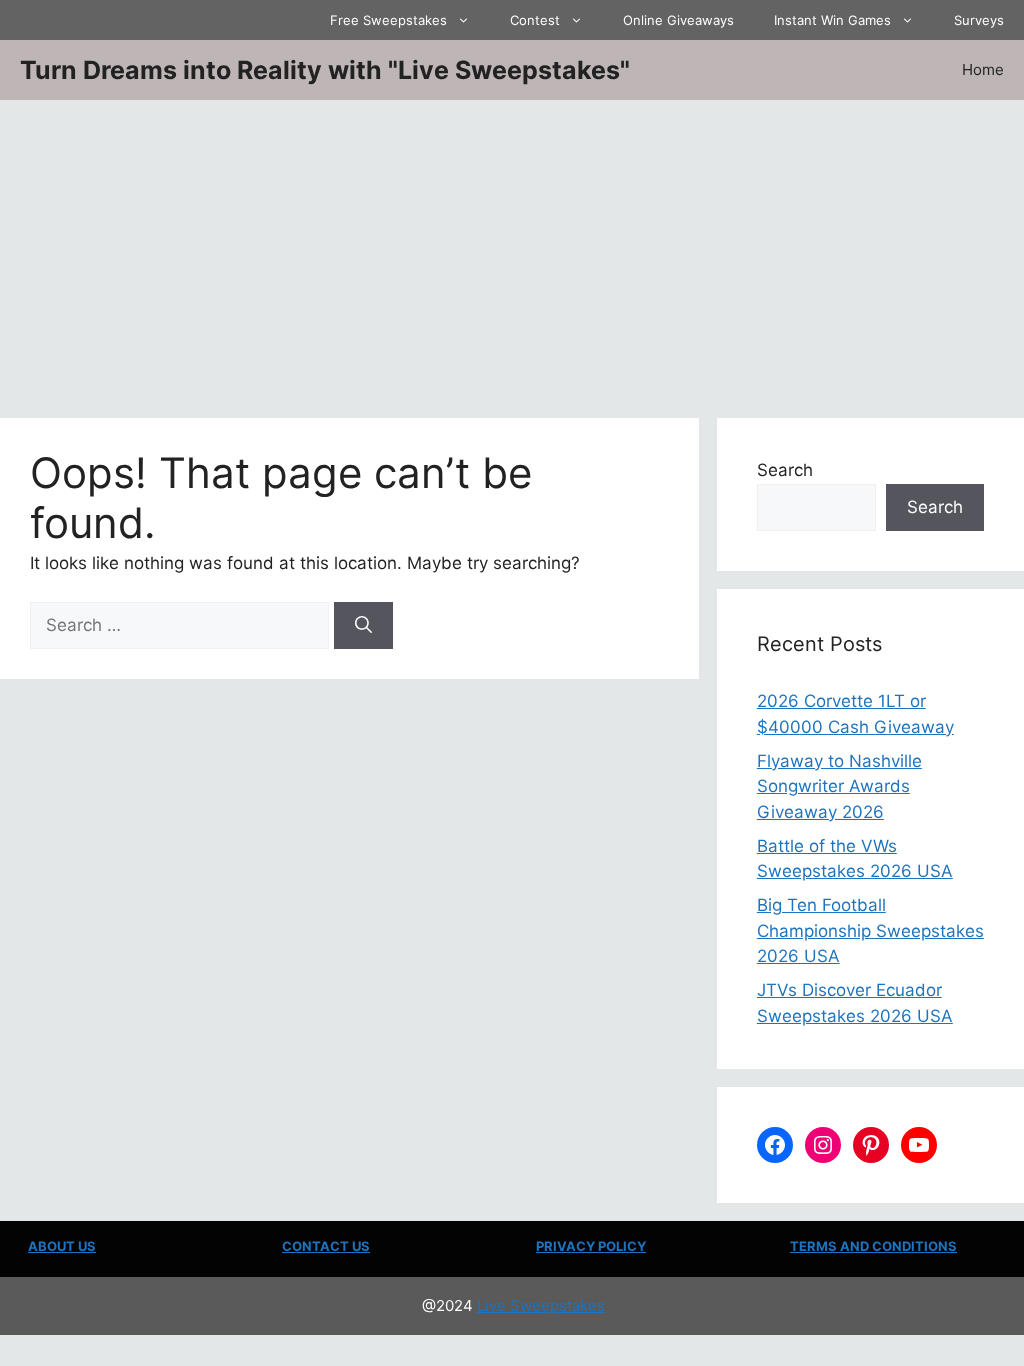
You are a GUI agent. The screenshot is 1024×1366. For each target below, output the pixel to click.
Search (785, 470)
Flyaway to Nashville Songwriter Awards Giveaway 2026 (839, 786)
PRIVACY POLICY (591, 1246)
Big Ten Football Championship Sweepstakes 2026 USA (870, 930)
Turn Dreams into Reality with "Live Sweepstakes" (325, 70)
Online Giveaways (678, 20)
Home (983, 69)
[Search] (363, 626)
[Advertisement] (512, 250)
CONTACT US (326, 1246)
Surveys (979, 20)
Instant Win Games (832, 20)
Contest (535, 20)
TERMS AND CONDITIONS (873, 1246)
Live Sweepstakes (541, 1305)
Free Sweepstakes (388, 20)
